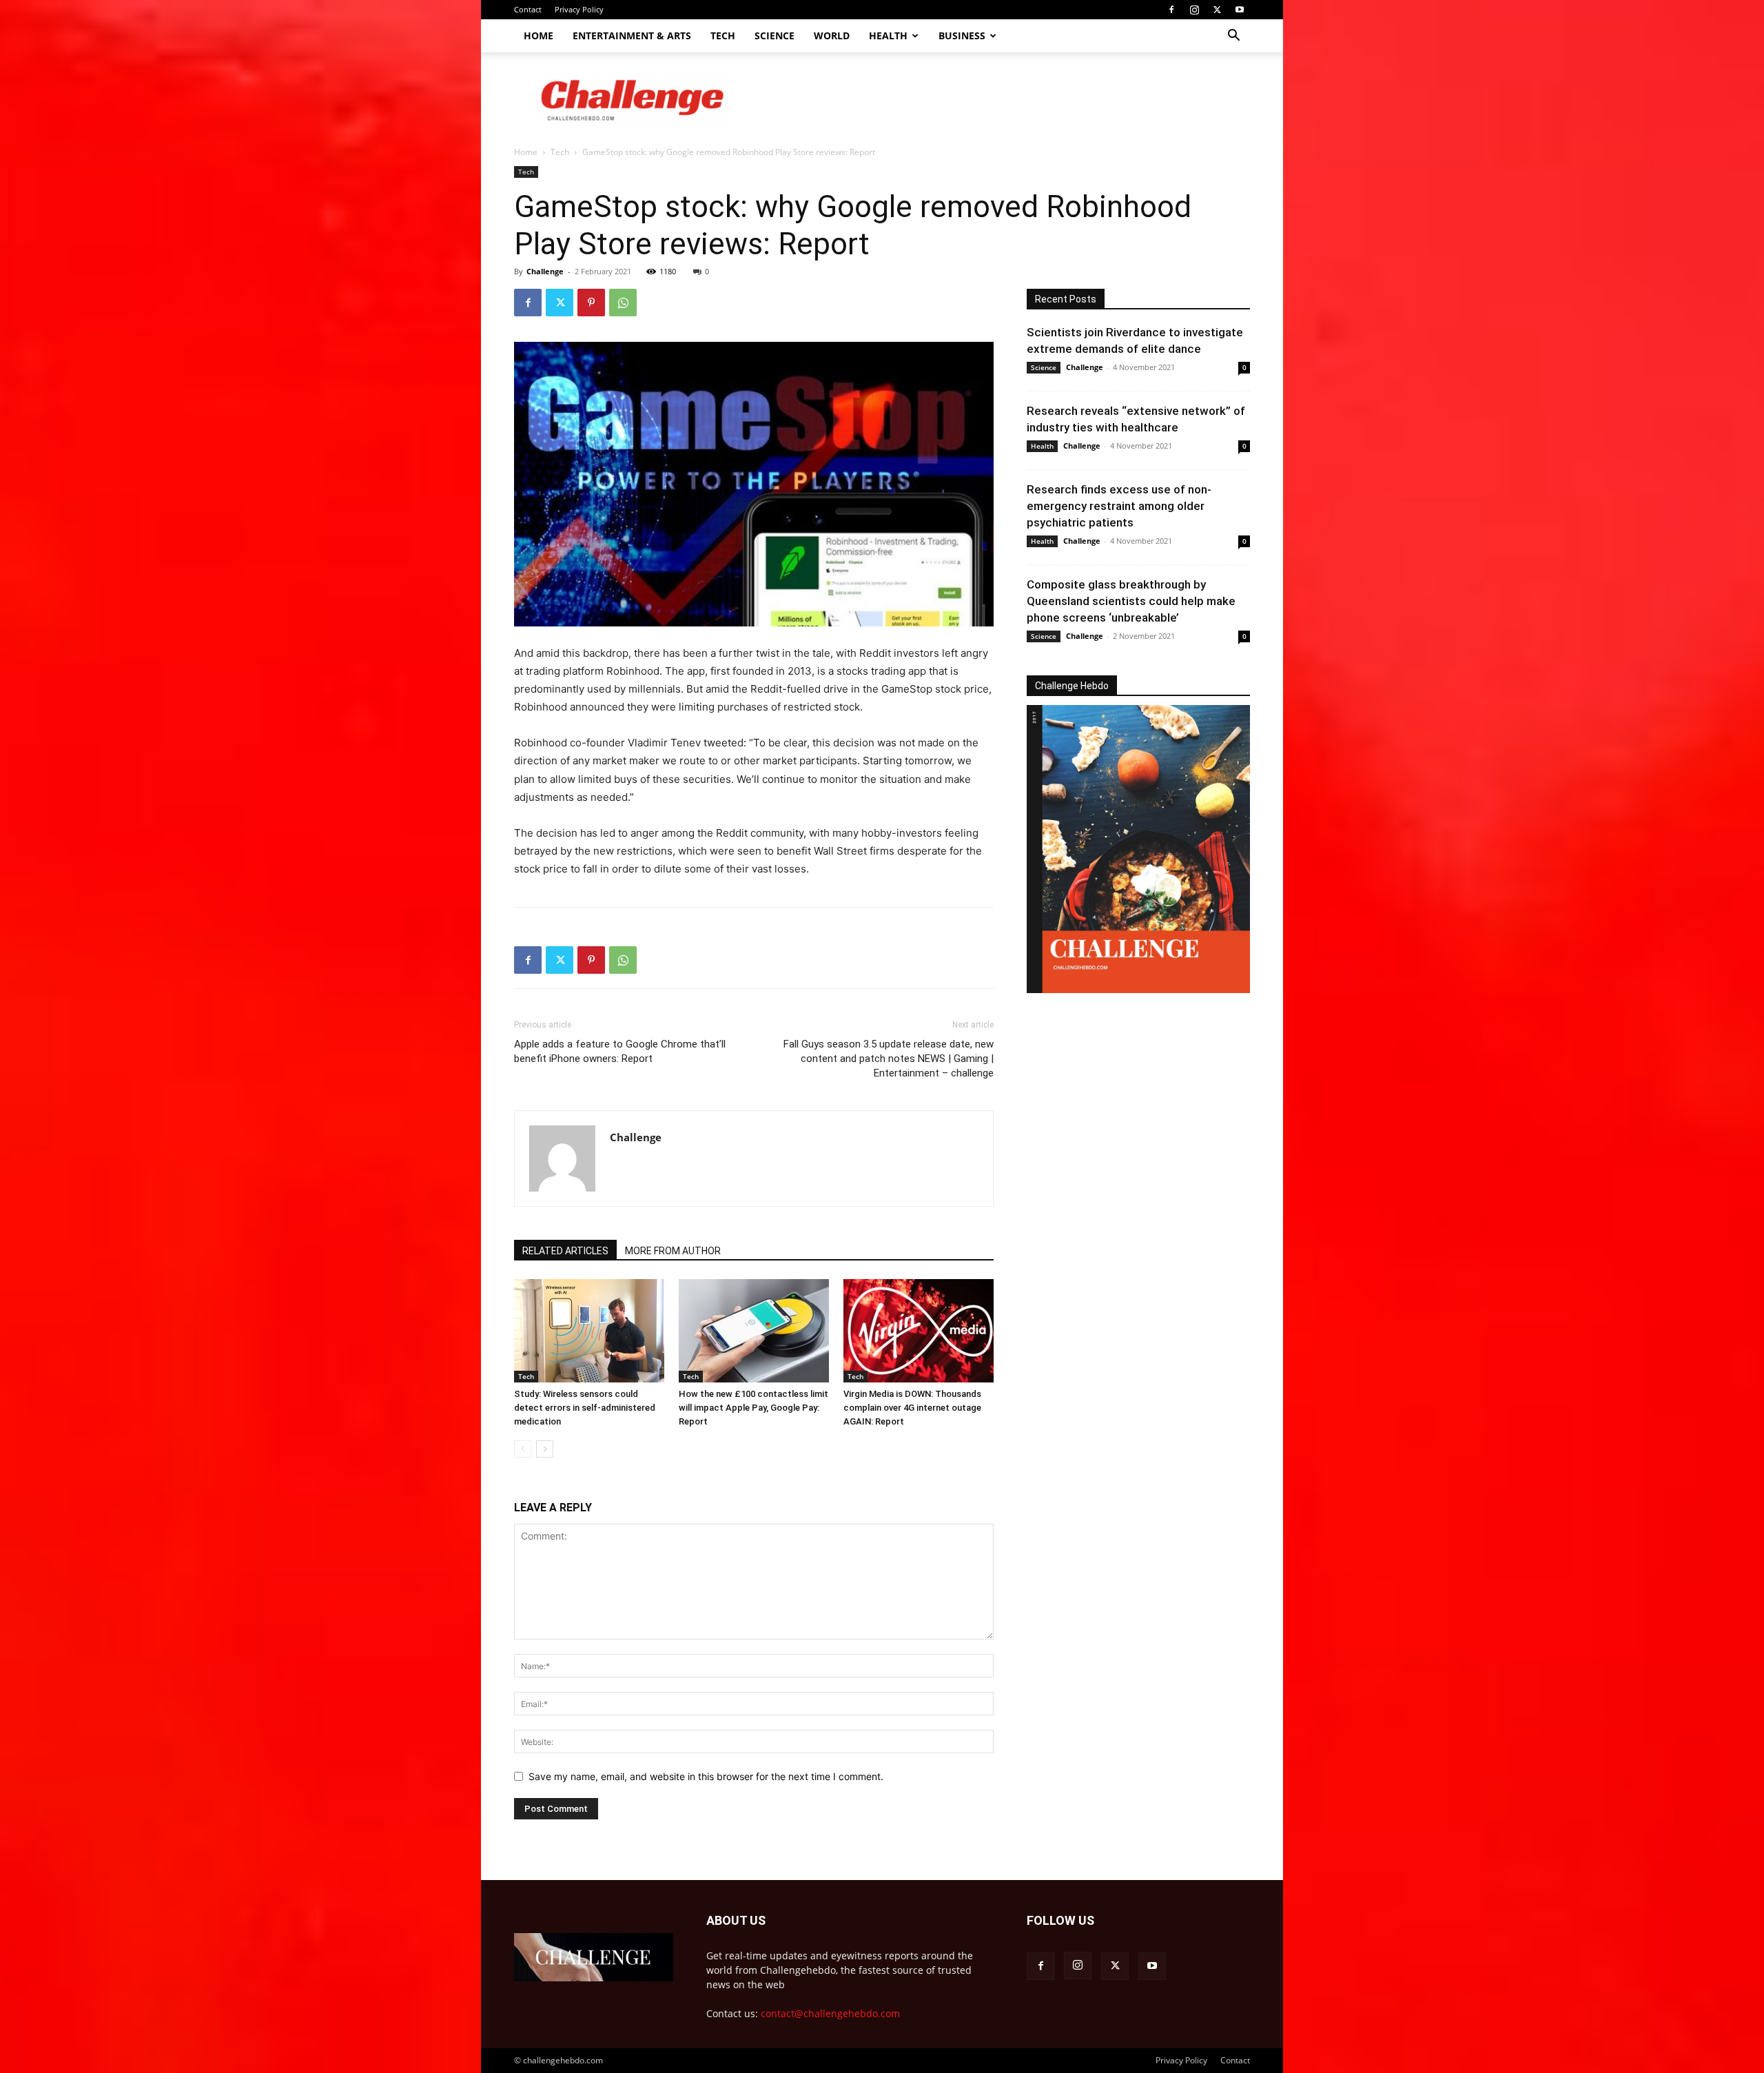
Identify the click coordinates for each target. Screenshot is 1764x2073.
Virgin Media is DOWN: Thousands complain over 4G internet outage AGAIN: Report (912, 1408)
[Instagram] (1194, 10)
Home (539, 35)
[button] (1233, 37)
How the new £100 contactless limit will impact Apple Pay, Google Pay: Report (753, 1408)
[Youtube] (1240, 10)
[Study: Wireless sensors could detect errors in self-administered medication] (589, 1331)
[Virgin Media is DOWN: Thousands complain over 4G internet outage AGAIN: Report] (919, 1331)
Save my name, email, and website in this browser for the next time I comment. (706, 1776)
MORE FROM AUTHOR (673, 1251)
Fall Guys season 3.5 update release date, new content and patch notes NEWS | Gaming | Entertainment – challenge (889, 1059)
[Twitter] (1217, 10)
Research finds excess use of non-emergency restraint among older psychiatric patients (1119, 506)
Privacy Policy (579, 9)
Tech (723, 35)
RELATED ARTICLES (565, 1251)
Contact (528, 9)
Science (775, 35)
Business (962, 35)
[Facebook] (1171, 10)
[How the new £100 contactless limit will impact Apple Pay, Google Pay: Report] (754, 1331)
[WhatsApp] (623, 303)
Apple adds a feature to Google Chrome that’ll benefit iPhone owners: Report (620, 1051)
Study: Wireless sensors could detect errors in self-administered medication (585, 1408)
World (832, 35)
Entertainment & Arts (632, 35)
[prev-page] (523, 1449)
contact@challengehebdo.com (830, 2013)
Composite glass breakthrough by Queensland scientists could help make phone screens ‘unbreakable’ (1131, 601)
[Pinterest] (591, 303)
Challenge (545, 271)
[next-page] (545, 1449)
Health (888, 35)
